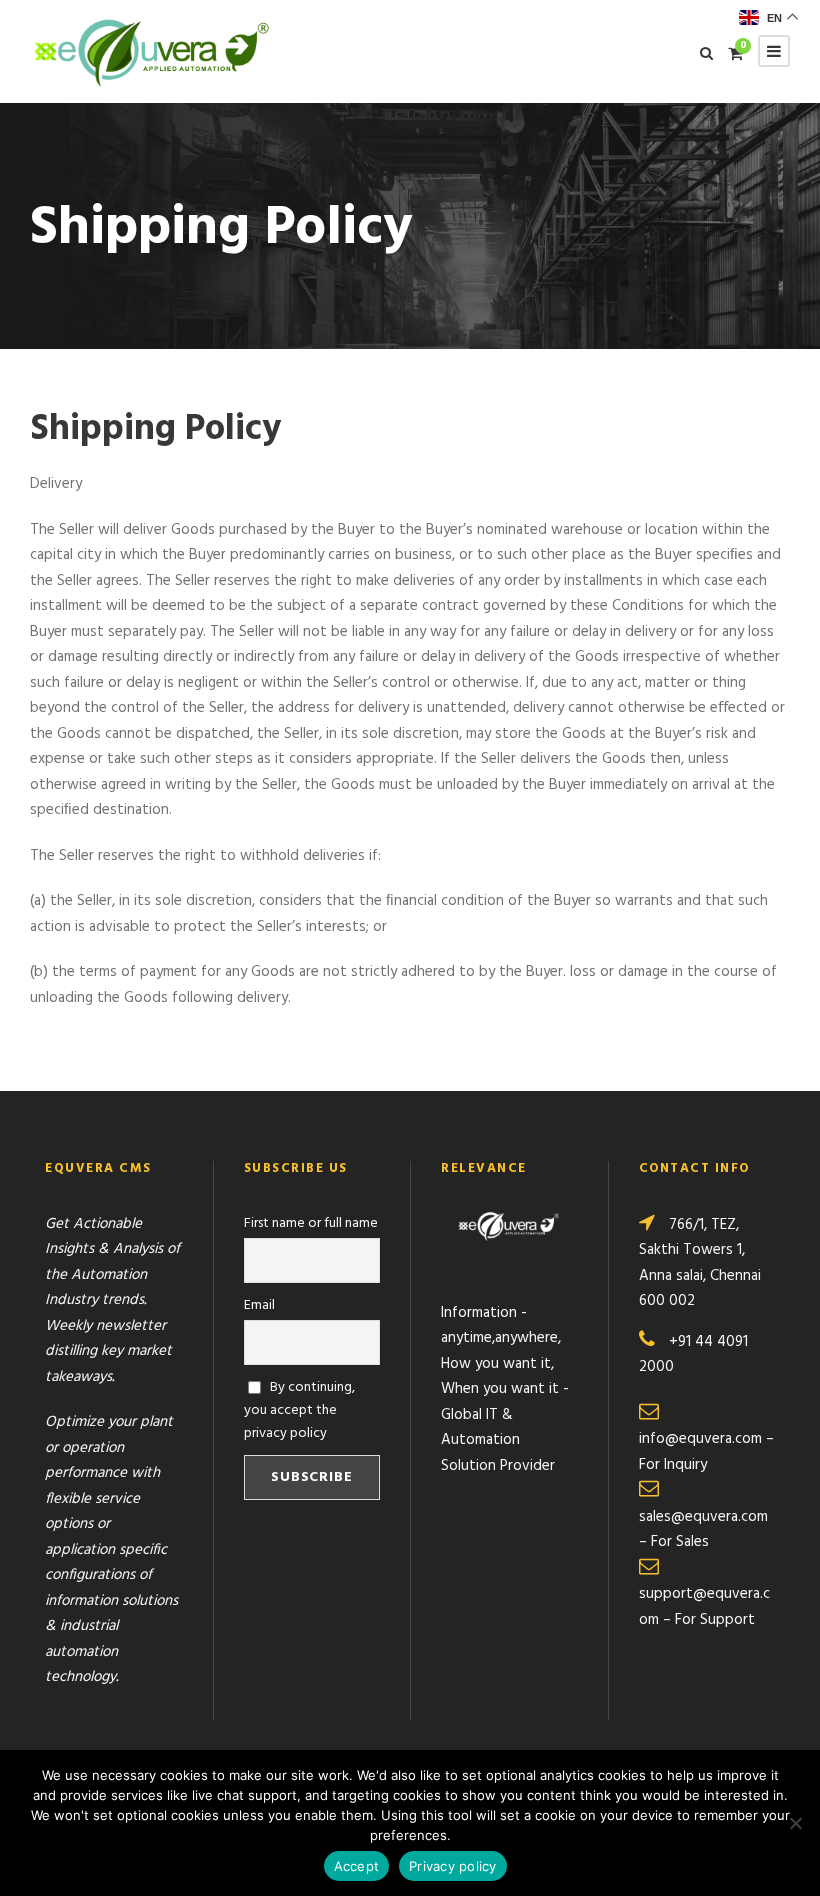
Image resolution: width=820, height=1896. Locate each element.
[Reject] (795, 1823)
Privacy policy (453, 1866)
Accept (357, 1866)
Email (259, 1305)
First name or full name (311, 1223)
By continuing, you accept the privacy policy (300, 1410)
